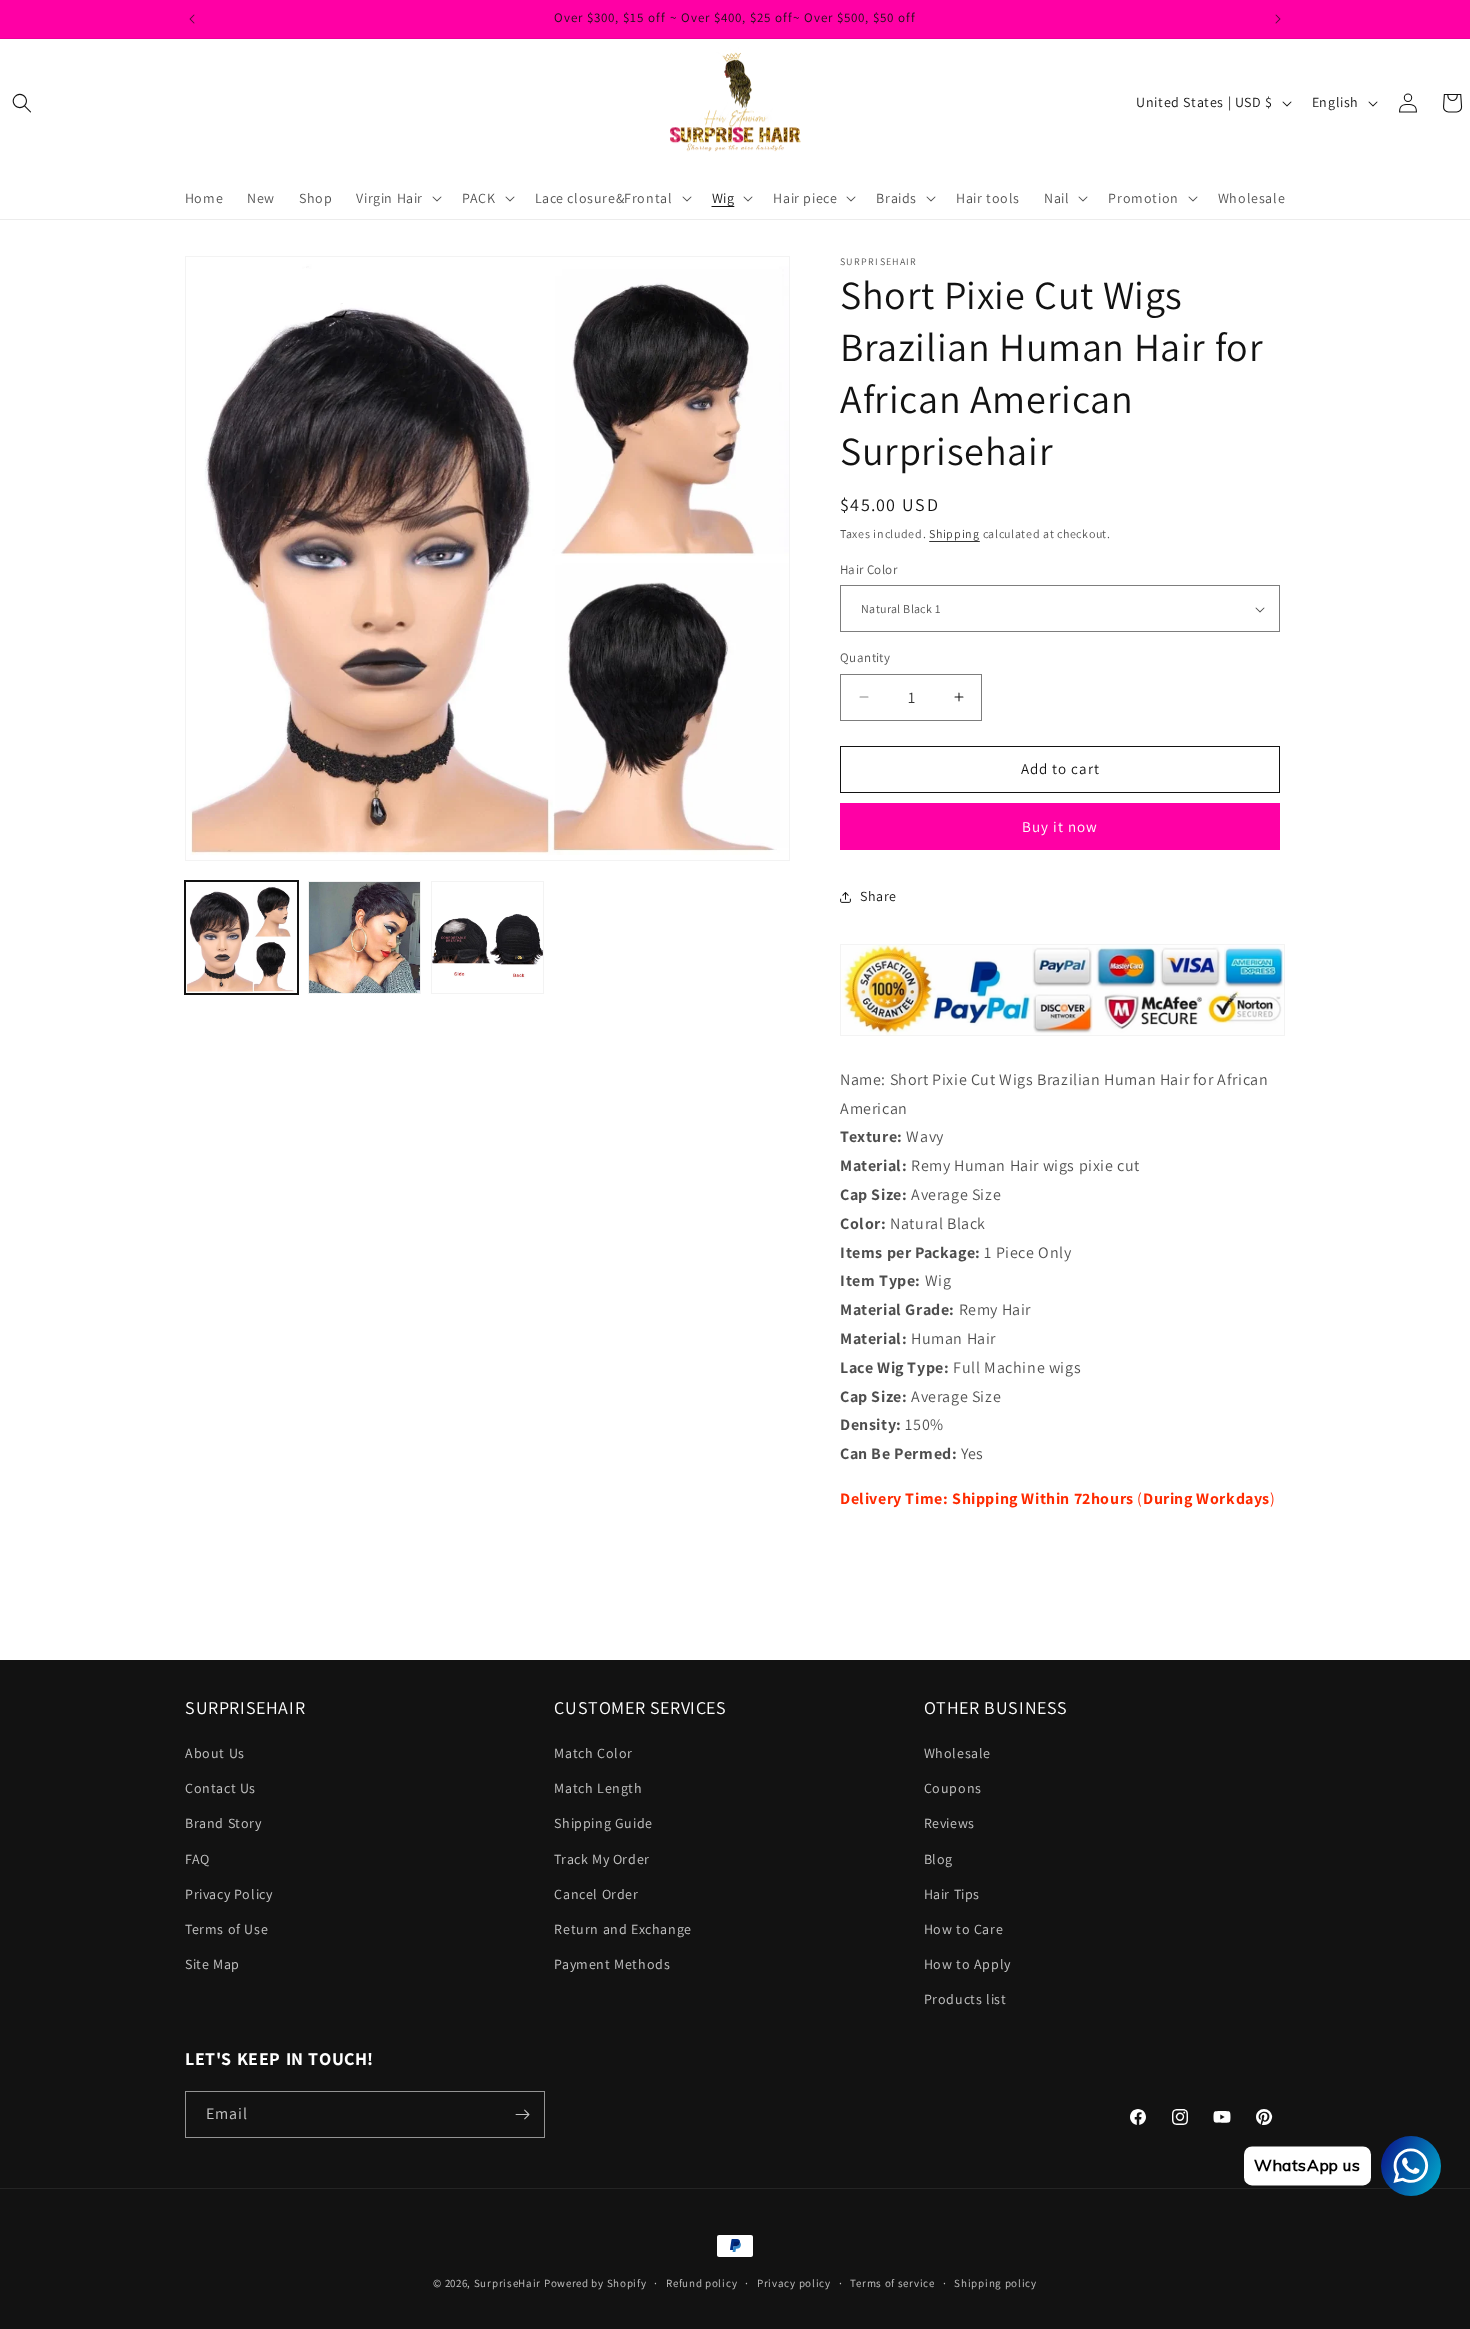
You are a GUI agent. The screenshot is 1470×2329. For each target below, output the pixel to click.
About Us (215, 1753)
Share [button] (878, 896)
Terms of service (892, 2283)
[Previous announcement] (192, 19)
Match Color (593, 1753)
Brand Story (223, 1823)
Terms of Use (226, 1929)
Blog (938, 1859)
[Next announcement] (1278, 19)
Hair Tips (952, 1894)
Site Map (212, 1964)
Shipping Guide (603, 1823)
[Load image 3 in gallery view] (364, 937)
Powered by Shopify (595, 2283)
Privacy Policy (228, 1894)
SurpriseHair (507, 2283)
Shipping (954, 533)
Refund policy (701, 2283)
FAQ (197, 1859)
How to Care (964, 1929)
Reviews (949, 1823)
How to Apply (967, 1964)
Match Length (598, 1788)
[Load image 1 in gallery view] (241, 937)
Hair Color (868, 569)
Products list (965, 1999)
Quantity (865, 657)
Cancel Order (596, 1894)
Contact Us (220, 1788)
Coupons (953, 1788)
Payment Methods (612, 1964)
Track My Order (601, 1859)
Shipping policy (995, 2283)
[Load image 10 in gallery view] (487, 937)
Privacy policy (794, 2283)
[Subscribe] (522, 2114)
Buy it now (1060, 826)
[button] (22, 103)
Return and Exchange (622, 1929)
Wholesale (957, 1753)
